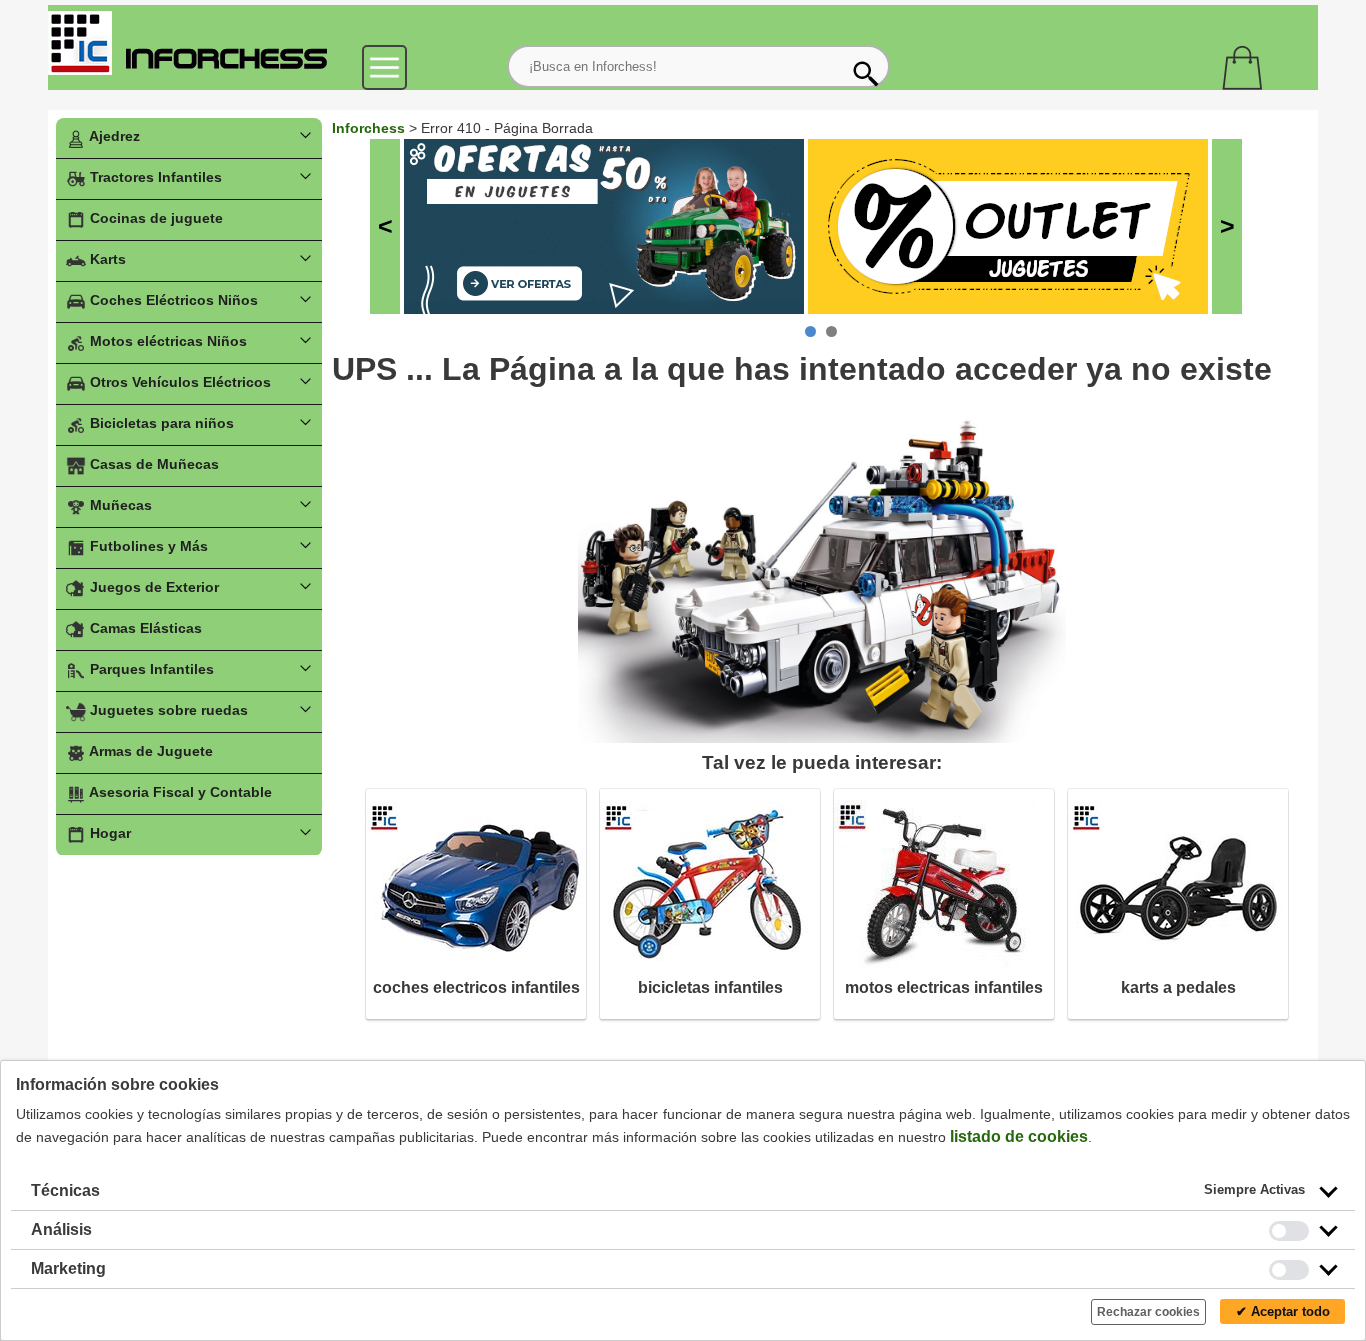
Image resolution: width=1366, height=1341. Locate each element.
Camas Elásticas (144, 628)
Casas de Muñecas (152, 464)
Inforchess (368, 128)
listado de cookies (1019, 1136)
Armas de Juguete (149, 751)
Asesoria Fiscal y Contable (179, 792)
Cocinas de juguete (154, 218)
